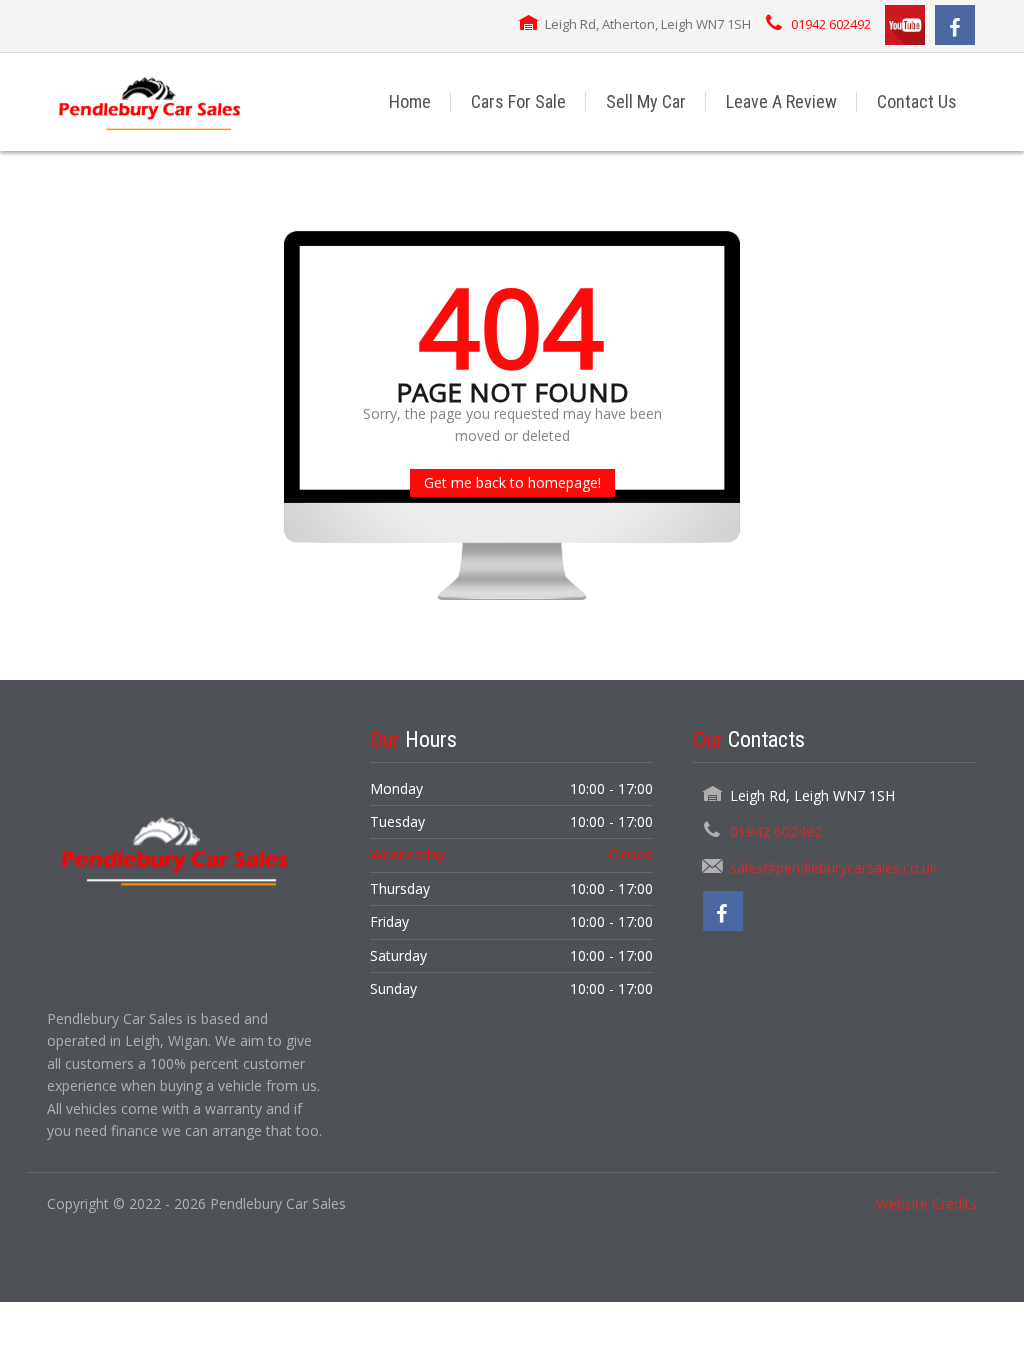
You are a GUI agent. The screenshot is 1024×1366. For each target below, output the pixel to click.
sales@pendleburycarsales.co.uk (833, 867)
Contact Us (917, 101)
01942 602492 (831, 24)
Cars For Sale (518, 101)
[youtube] (905, 25)
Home (410, 101)
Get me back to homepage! (512, 482)
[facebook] (955, 25)
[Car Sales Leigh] (148, 101)
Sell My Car (646, 101)
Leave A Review (781, 101)
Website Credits (926, 1203)
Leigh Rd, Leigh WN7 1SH (812, 795)
